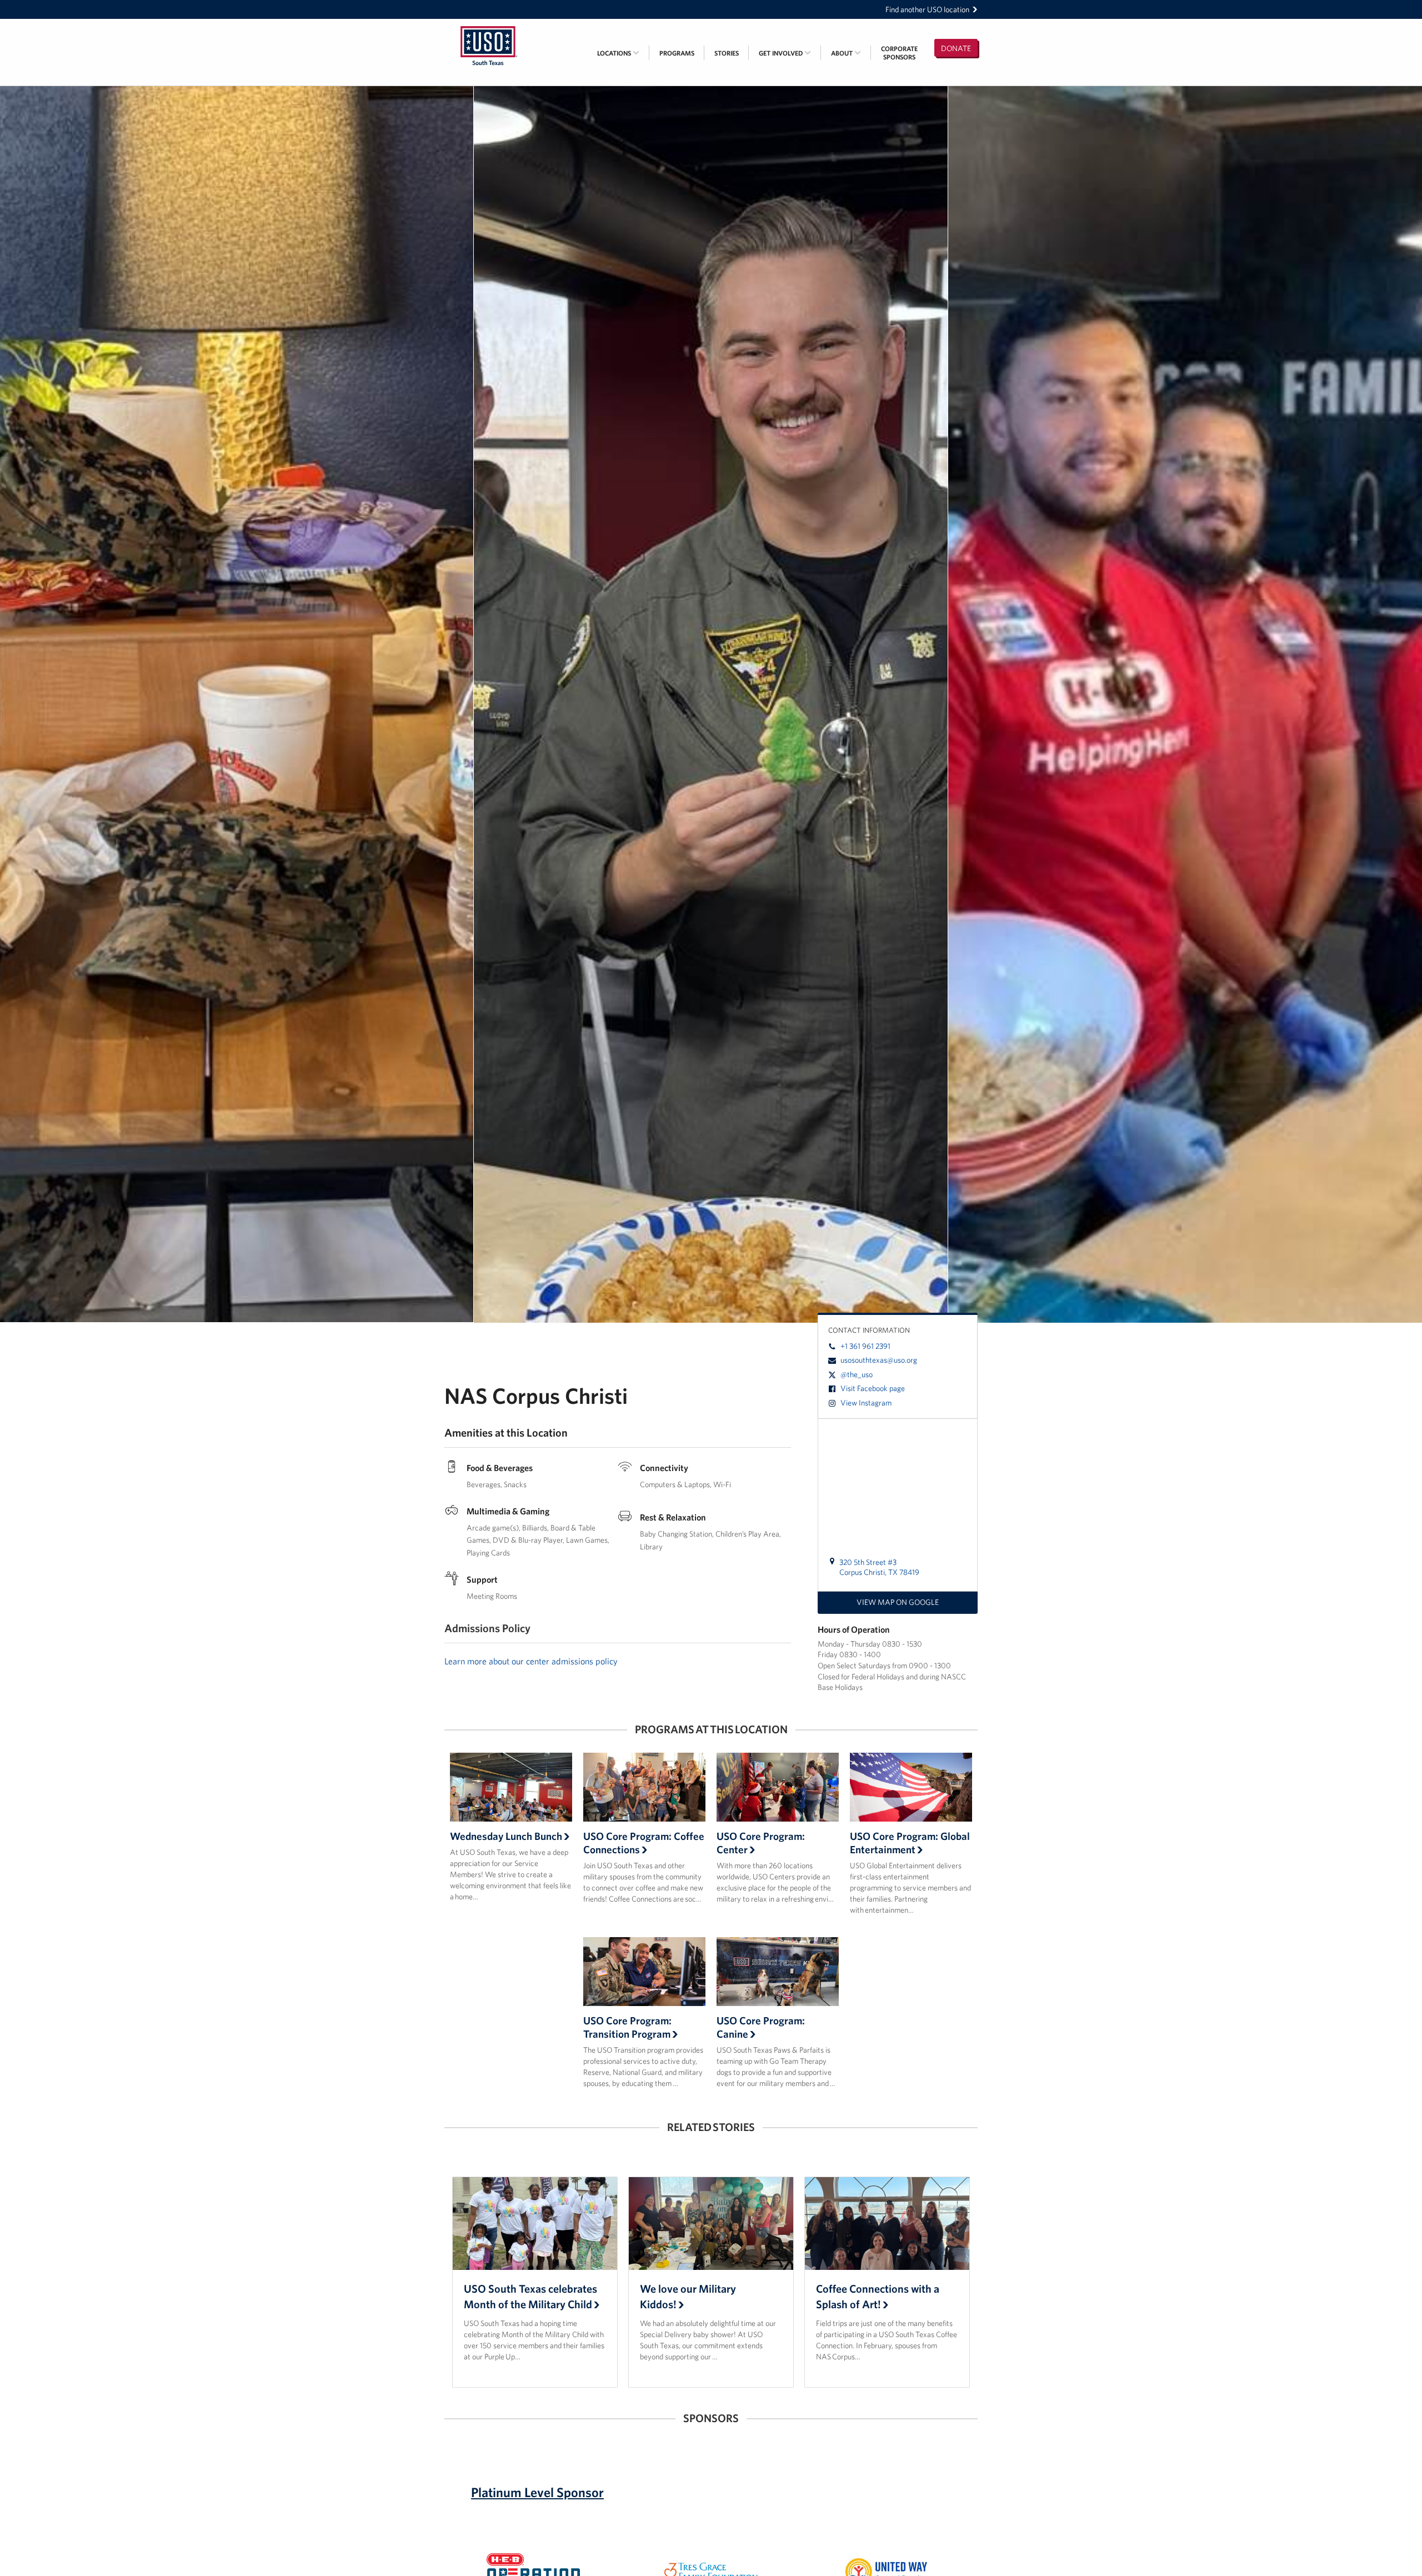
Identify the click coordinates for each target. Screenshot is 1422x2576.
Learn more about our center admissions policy (531, 1661)
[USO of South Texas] (489, 26)
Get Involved (782, 53)
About (843, 53)
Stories (727, 53)
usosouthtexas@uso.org (879, 1360)
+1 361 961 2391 (865, 1346)
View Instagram (866, 1403)
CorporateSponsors (899, 53)
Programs (677, 53)
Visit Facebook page (873, 1388)
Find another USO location (927, 9)
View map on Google (898, 1602)
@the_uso (857, 1374)
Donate (956, 48)
